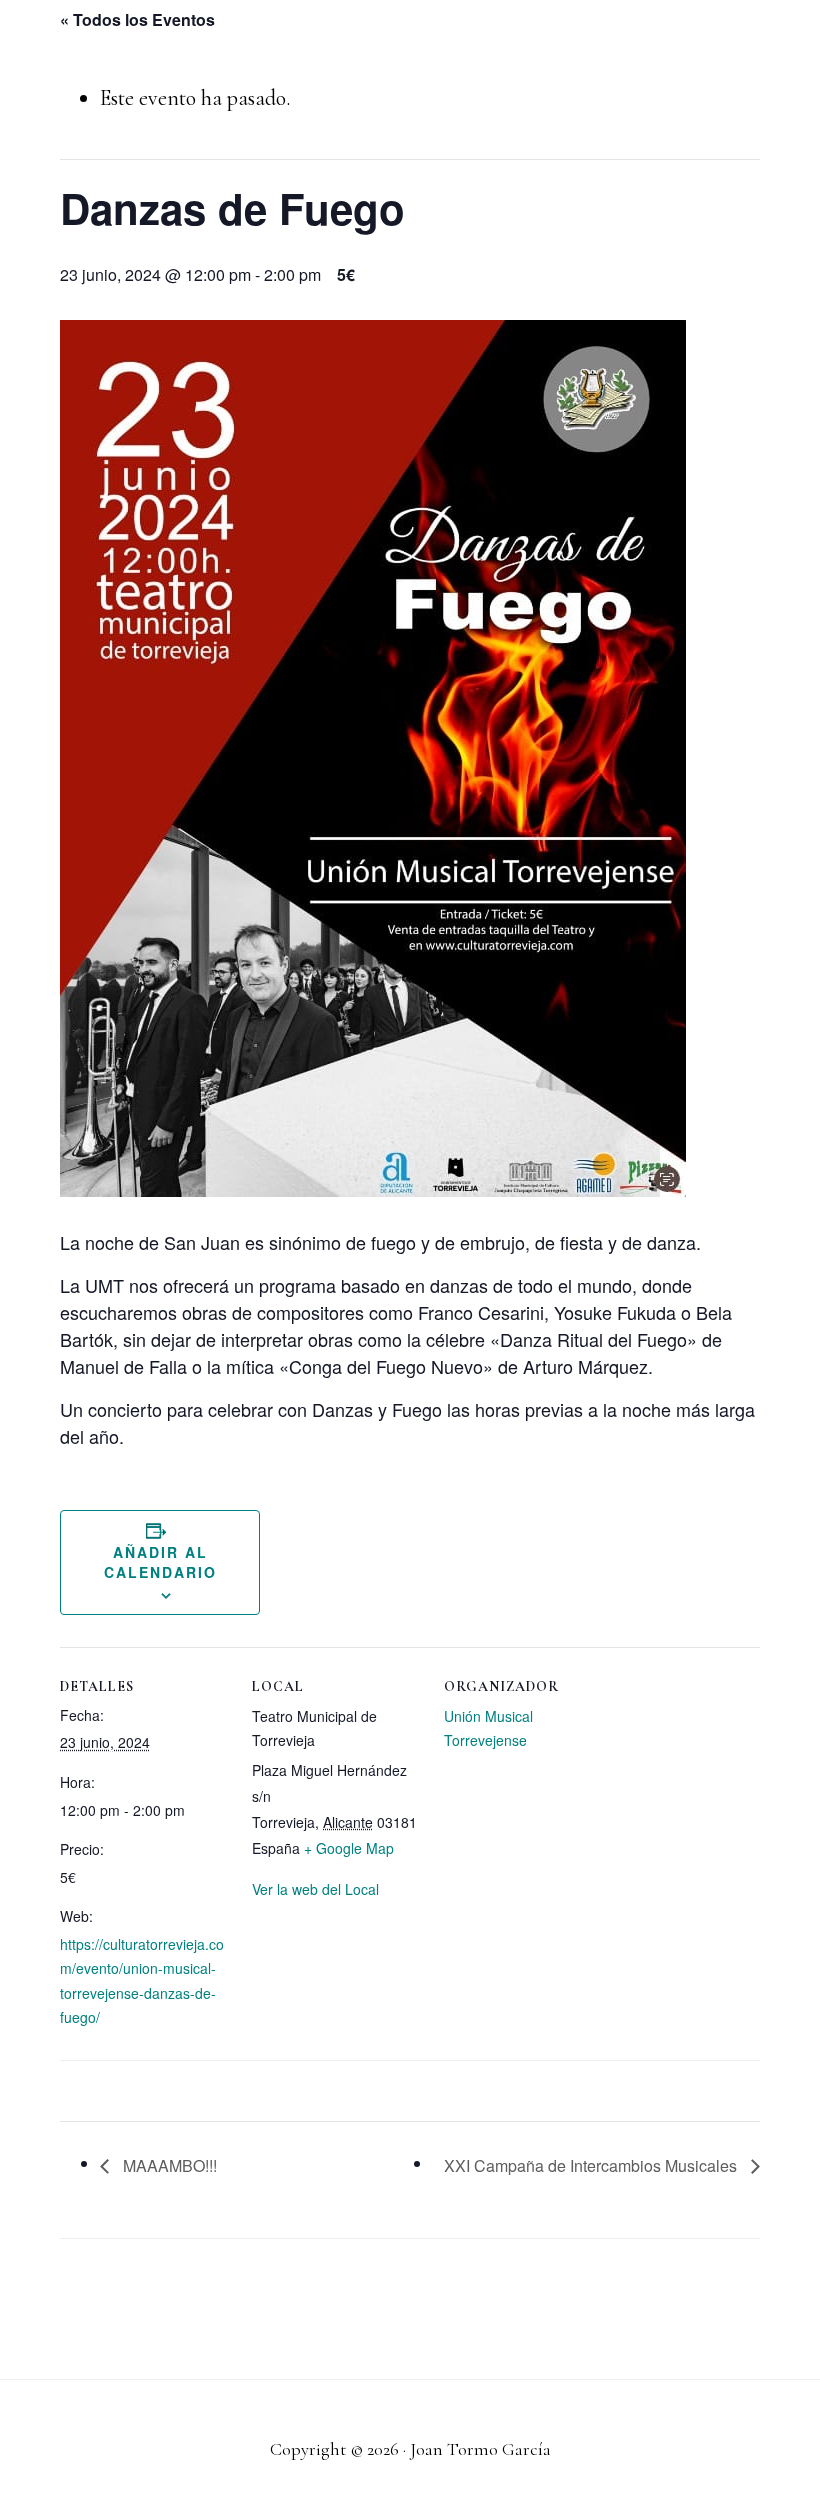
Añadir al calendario (160, 1562)
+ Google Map (349, 1848)
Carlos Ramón (136, 39)
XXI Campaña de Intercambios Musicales (592, 2165)
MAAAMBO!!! (168, 2165)
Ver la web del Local (315, 1889)
